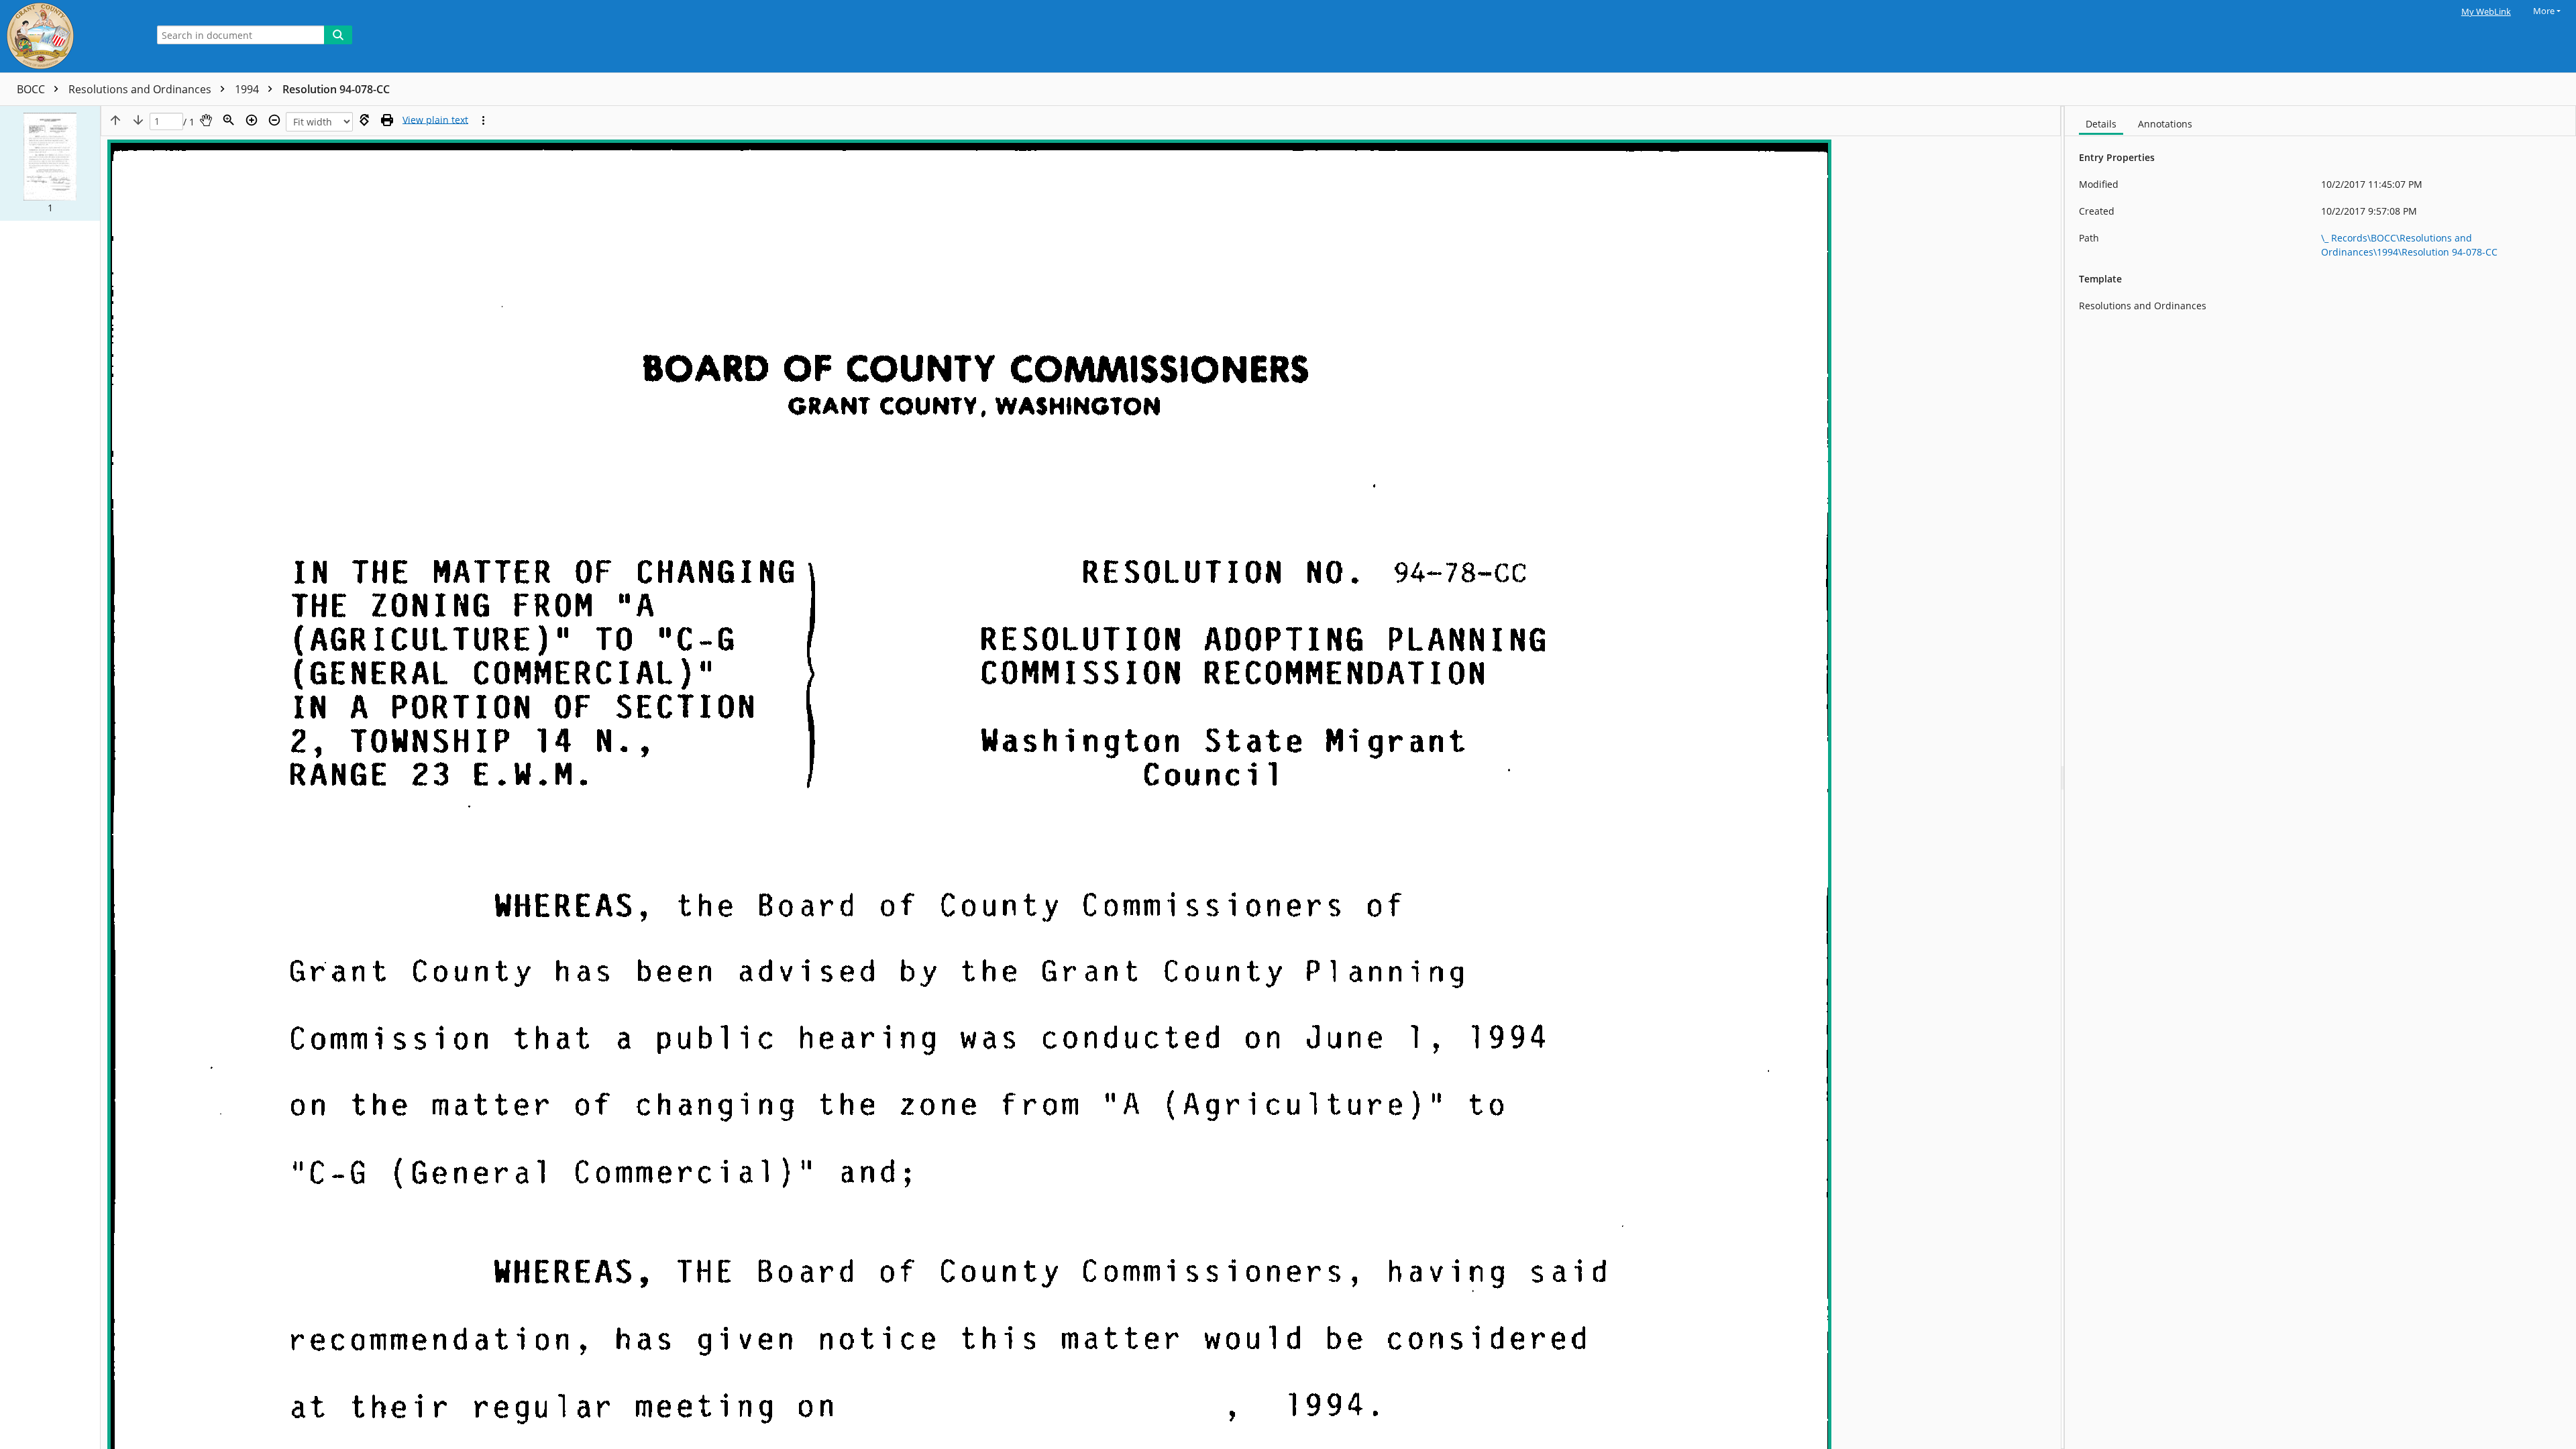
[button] (50, 163)
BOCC (32, 89)
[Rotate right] (364, 120)
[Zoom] (229, 120)
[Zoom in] (252, 120)
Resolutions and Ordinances (141, 89)
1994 (248, 89)
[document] (2320, 777)
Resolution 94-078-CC (336, 89)
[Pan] (206, 120)
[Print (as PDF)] (387, 120)
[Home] (70, 36)
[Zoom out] (274, 120)
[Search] (338, 35)
